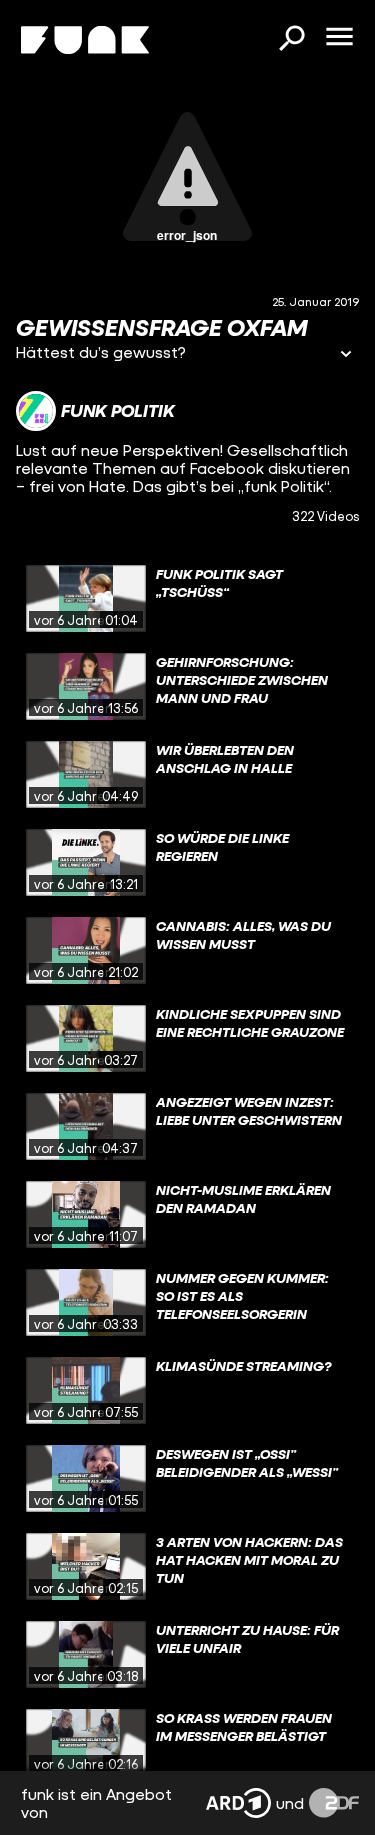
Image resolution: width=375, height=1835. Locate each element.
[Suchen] (291, 40)
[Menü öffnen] (339, 38)
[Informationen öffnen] (346, 355)
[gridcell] (187, 599)
